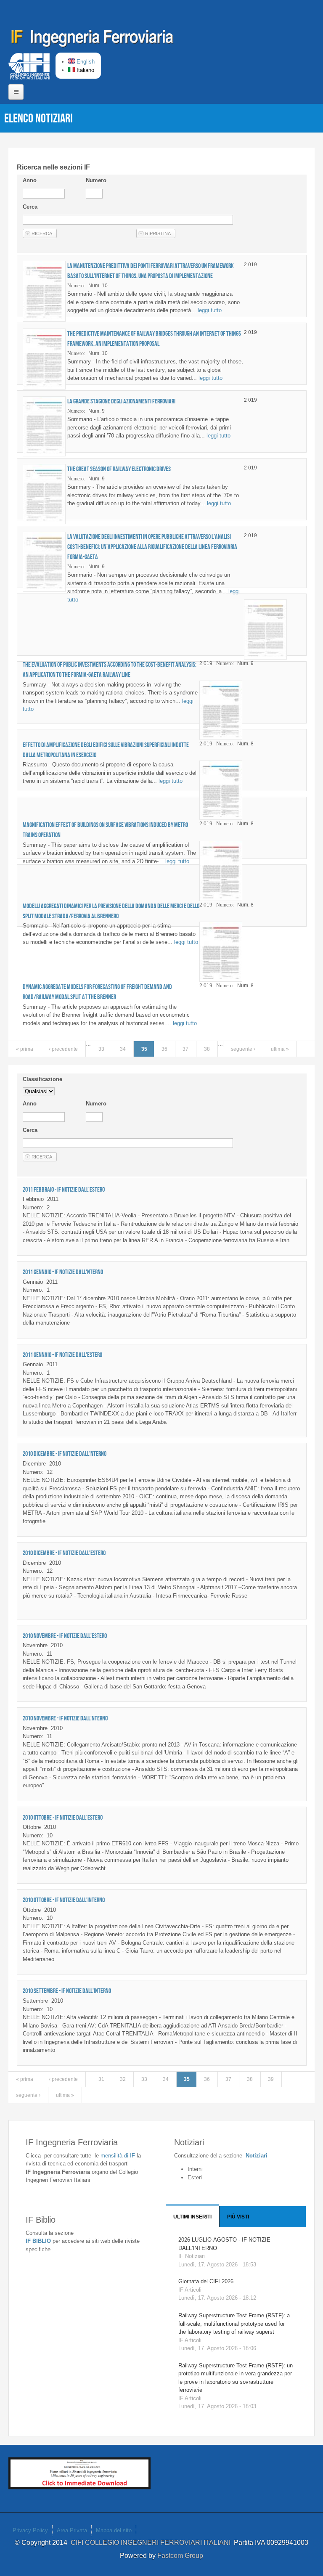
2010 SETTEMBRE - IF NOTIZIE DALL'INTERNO (67, 1991)
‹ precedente (63, 1049)
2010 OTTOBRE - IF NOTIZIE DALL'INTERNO (64, 1900)
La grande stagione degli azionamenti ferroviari (121, 401)
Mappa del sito (114, 2530)
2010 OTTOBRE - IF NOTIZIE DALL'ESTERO (63, 1817)
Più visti (238, 2217)
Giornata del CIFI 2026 (206, 2281)
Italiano (85, 70)
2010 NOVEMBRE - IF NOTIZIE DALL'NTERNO (65, 1718)
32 (123, 2079)
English (85, 62)
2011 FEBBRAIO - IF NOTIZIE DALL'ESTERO (64, 1189)
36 (164, 1049)
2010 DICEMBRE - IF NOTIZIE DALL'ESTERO (64, 1553)
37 (185, 1049)
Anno (30, 180)
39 (271, 2079)
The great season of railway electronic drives (119, 469)
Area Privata (72, 2530)
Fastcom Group (180, 2556)
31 (101, 2079)
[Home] (93, 40)
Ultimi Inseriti (192, 2217)
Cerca (30, 207)
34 (123, 1049)
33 (101, 1049)
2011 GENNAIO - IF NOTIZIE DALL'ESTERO (62, 1355)
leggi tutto (210, 310)
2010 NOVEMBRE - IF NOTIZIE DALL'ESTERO (65, 1636)
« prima (25, 1049)
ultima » (280, 1049)
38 (207, 1049)
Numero (96, 180)
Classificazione (42, 1079)
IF (118, 2156)
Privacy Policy (30, 2530)
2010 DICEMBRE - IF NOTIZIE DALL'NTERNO (65, 1454)
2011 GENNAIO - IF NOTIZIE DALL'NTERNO (63, 1272)
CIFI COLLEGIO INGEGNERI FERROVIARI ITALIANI (152, 2543)
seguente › (243, 1049)
